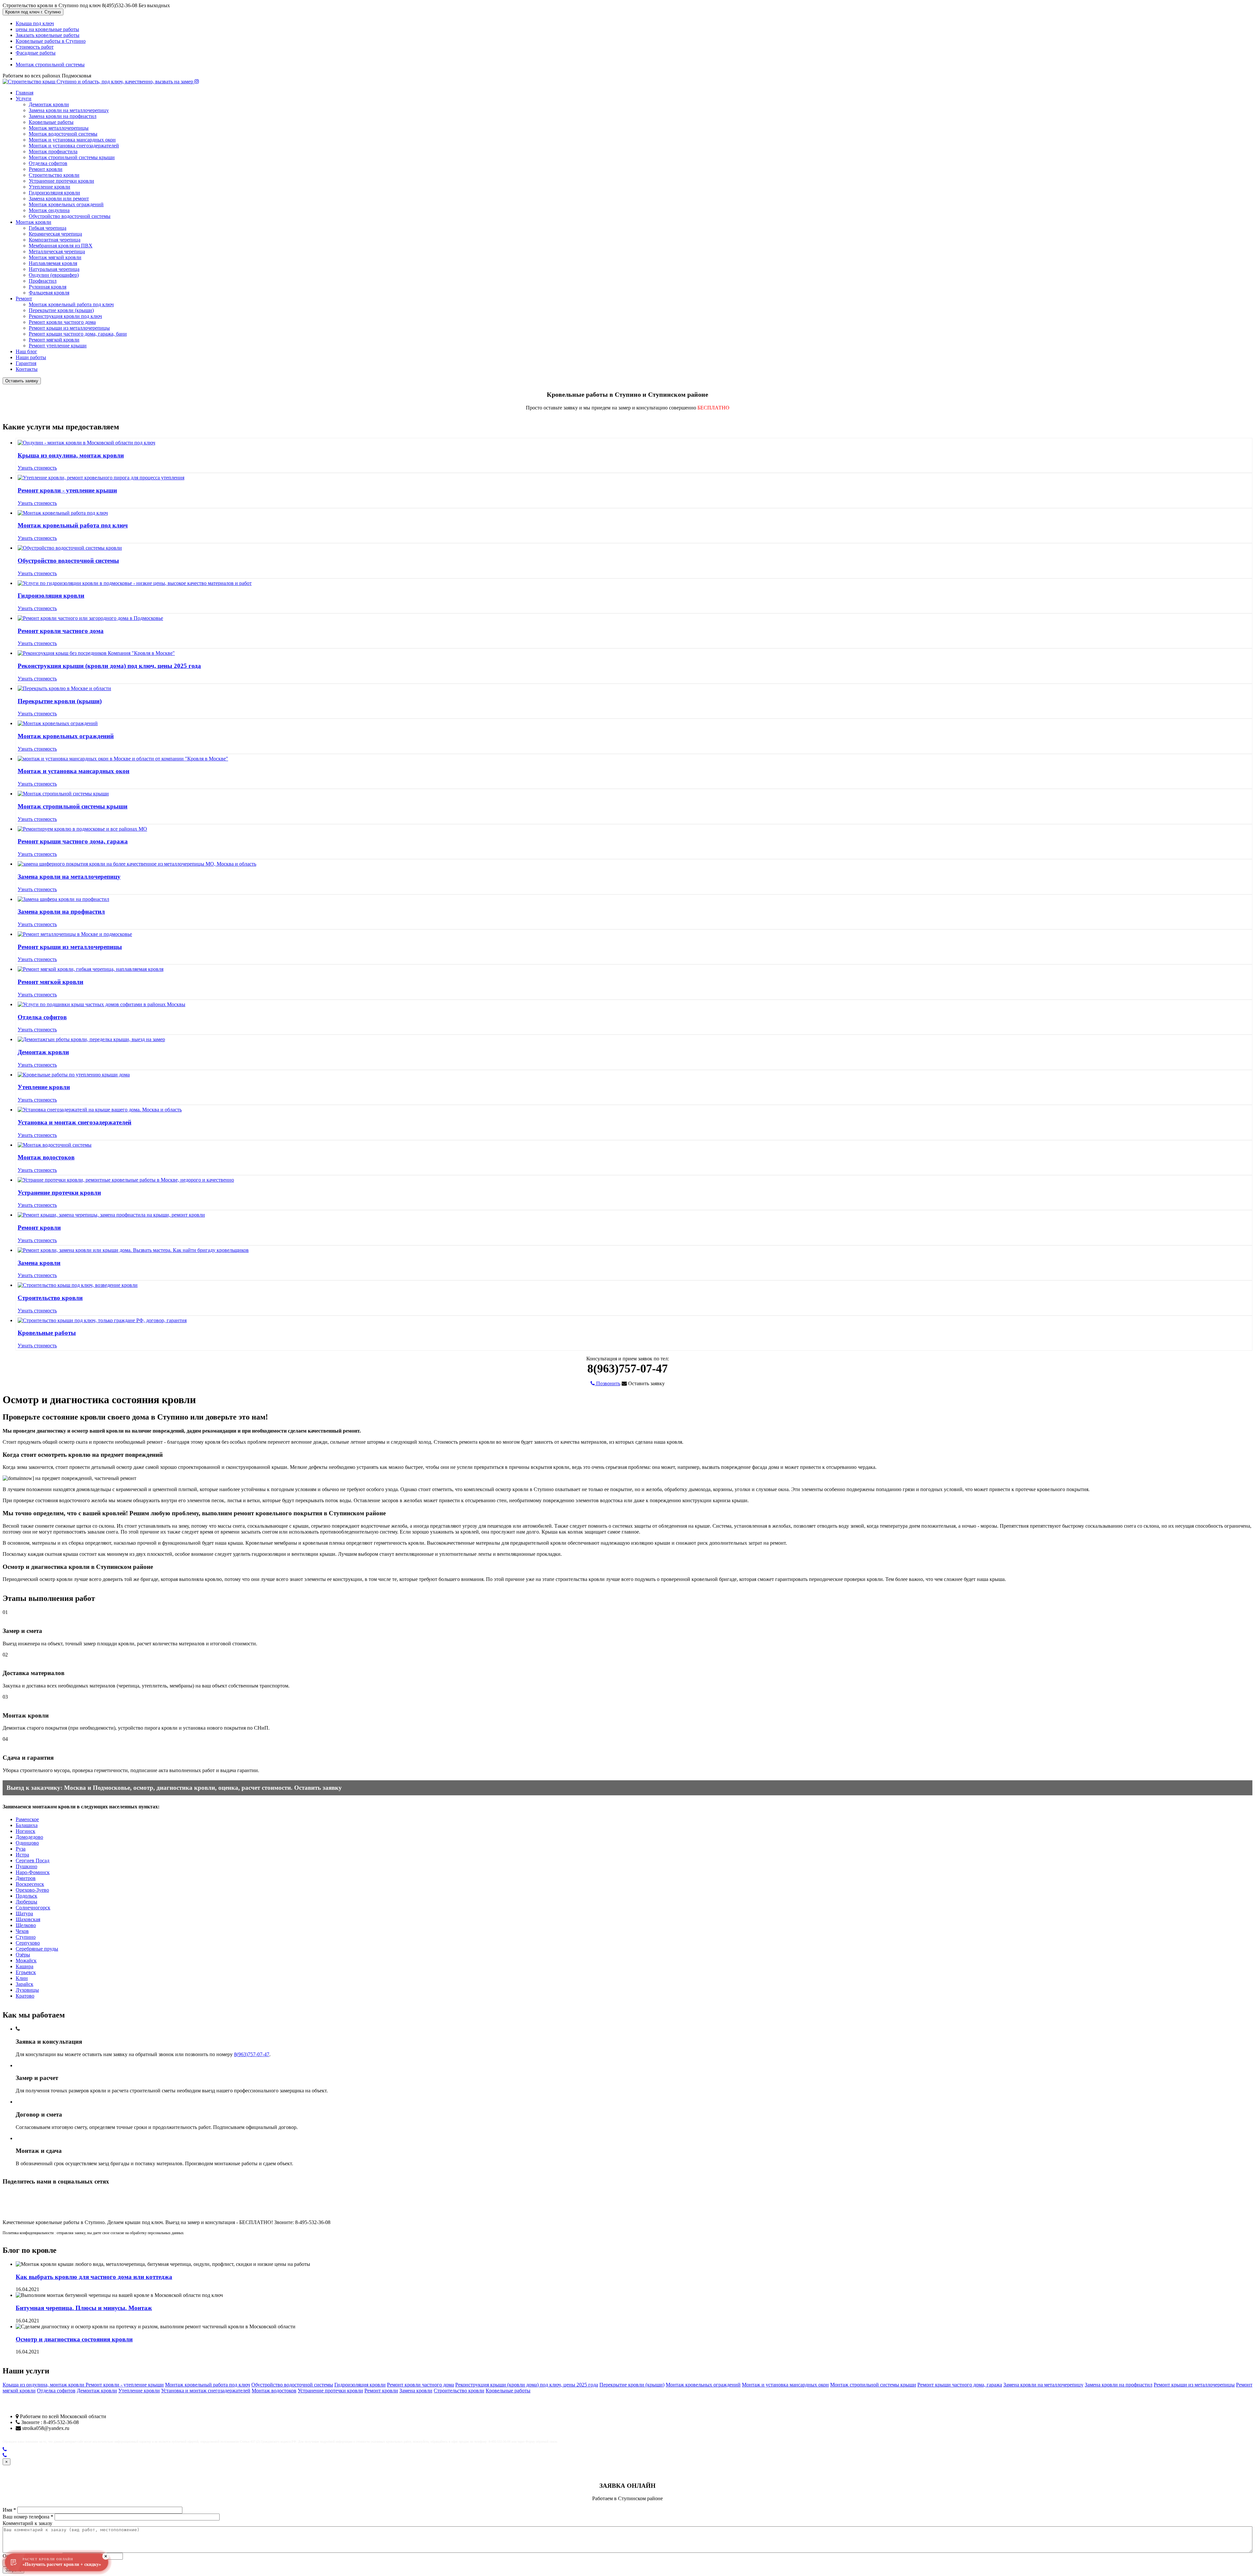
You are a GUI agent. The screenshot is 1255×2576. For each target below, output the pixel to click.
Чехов (22, 1931)
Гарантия (26, 363)
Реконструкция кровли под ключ (65, 316)
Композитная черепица (55, 240)
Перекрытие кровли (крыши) (61, 310)
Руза (21, 1849)
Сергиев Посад (33, 1861)
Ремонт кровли (46, 169)
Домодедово (29, 1837)
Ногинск (25, 1831)
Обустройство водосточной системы (70, 216)
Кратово (25, 1996)
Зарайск (25, 1984)
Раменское (27, 1819)
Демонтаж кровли (49, 104)
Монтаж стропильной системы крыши (72, 157)
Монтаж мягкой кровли (55, 257)
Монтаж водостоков (46, 1157)
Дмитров (26, 1878)
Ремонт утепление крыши (58, 346)
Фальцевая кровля (49, 293)
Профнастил (43, 281)
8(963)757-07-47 (252, 2054)
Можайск (26, 1961)
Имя (9, 2510)
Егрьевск (26, 1972)
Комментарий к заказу (27, 2523)
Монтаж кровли (33, 222)
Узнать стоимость (37, 468)
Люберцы (26, 1902)
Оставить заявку (22, 381)
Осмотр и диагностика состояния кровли (74, 2339)
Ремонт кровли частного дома (62, 322)
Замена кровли (39, 1263)
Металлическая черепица (57, 251)
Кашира (25, 1966)
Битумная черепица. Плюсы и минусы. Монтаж (84, 2308)
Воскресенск (30, 1884)
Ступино (26, 1937)
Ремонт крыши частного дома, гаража (73, 841)
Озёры (23, 1955)
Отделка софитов (48, 163)
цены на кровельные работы (47, 29)
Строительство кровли (54, 175)
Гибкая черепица (48, 228)
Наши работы (31, 357)
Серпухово (28, 1943)
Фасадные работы (36, 53)
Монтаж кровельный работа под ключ (71, 304)
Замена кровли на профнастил (63, 116)
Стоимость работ (35, 47)
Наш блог (26, 351)
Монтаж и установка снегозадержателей (74, 146)
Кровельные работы (51, 122)
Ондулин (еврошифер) (54, 275)
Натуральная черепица (54, 269)
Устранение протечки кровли (61, 181)
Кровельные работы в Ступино (51, 41)
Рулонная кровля (48, 287)
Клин (22, 1978)
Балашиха (27, 1825)
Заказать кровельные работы (48, 35)
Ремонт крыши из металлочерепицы (69, 328)
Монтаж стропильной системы (50, 65)
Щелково (26, 1925)
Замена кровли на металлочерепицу (69, 110)
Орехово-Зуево (32, 1890)
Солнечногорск (33, 1908)
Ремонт (24, 299)
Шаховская (28, 1919)
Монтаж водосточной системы (63, 134)
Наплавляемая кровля (53, 263)
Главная (25, 93)
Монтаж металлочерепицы (59, 128)
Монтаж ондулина (49, 210)
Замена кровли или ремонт (59, 199)
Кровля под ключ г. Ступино (33, 12)
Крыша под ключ (35, 23)
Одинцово (27, 1843)
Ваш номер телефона (28, 2517)
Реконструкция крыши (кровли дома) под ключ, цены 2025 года (109, 666)
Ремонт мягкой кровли (54, 340)
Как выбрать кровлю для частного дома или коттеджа (94, 2277)
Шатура (24, 1913)
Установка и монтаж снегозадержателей (75, 1122)
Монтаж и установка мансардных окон (72, 140)
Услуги (24, 99)
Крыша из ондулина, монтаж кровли (71, 455)
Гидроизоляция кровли (54, 193)
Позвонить (608, 1383)
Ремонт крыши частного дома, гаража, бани (78, 334)
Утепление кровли (50, 187)
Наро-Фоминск (33, 1872)
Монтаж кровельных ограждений (66, 204)
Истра (22, 1855)
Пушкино (26, 1866)
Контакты (27, 369)
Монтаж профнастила (53, 151)
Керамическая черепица (55, 234)
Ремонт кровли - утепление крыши (67, 490)
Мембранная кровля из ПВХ (61, 246)
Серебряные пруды (37, 1949)
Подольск (26, 1896)
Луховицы (27, 1990)
